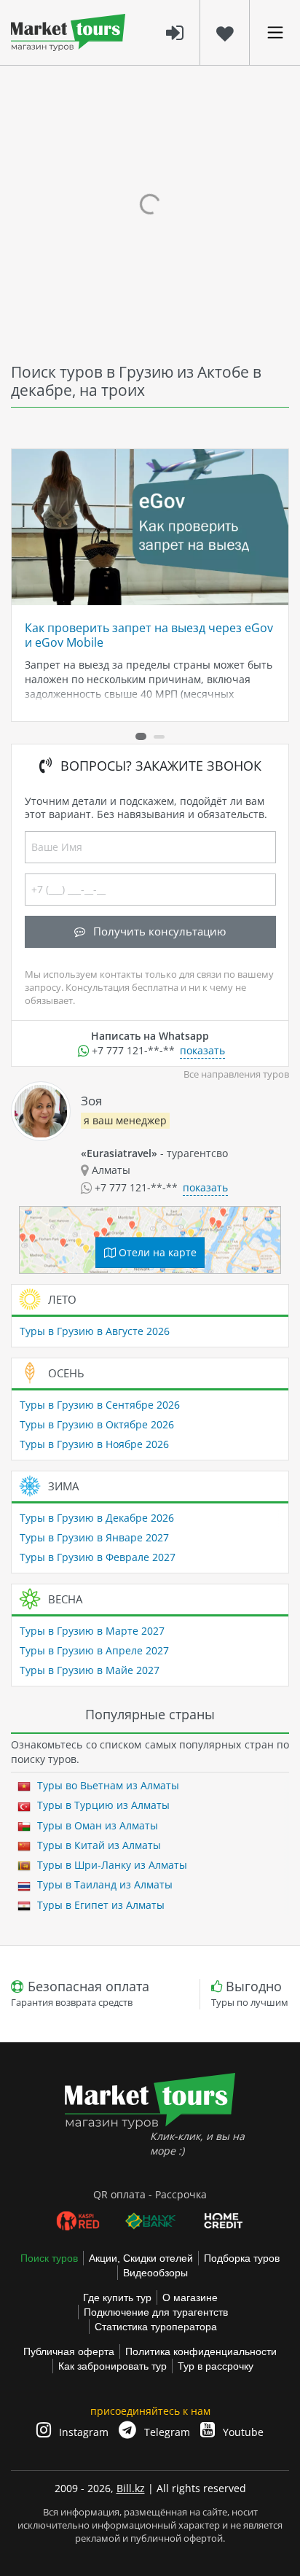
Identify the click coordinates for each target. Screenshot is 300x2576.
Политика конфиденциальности (201, 2351)
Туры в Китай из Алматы (98, 1845)
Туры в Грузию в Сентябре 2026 (100, 1405)
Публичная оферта (69, 2351)
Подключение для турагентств (156, 2312)
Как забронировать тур (112, 2366)
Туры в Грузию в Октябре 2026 (97, 1424)
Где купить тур (117, 2297)
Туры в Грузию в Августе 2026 (95, 1331)
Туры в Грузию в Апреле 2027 (94, 1650)
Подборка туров (242, 2258)
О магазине (190, 2297)
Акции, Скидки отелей (141, 2258)
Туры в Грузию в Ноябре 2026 (94, 1444)
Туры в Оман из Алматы (96, 1825)
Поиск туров (49, 2258)
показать (202, 1050)
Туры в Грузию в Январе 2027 (94, 1537)
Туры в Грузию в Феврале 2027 (98, 1557)
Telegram (166, 2432)
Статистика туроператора (156, 2327)
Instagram (82, 2432)
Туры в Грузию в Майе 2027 (90, 1670)
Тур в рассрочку (216, 2366)
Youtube (242, 2432)
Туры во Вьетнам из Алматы (107, 1785)
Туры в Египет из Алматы (99, 1905)
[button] (141, 736)
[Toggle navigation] (275, 32)
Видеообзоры (155, 2273)
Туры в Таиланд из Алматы (103, 1884)
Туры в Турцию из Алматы (102, 1805)
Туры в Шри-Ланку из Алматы (111, 1865)
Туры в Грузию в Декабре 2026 (97, 1518)
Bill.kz (131, 2488)
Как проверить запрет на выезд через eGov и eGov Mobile (149, 635)
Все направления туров (236, 1074)
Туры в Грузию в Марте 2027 (92, 1631)
